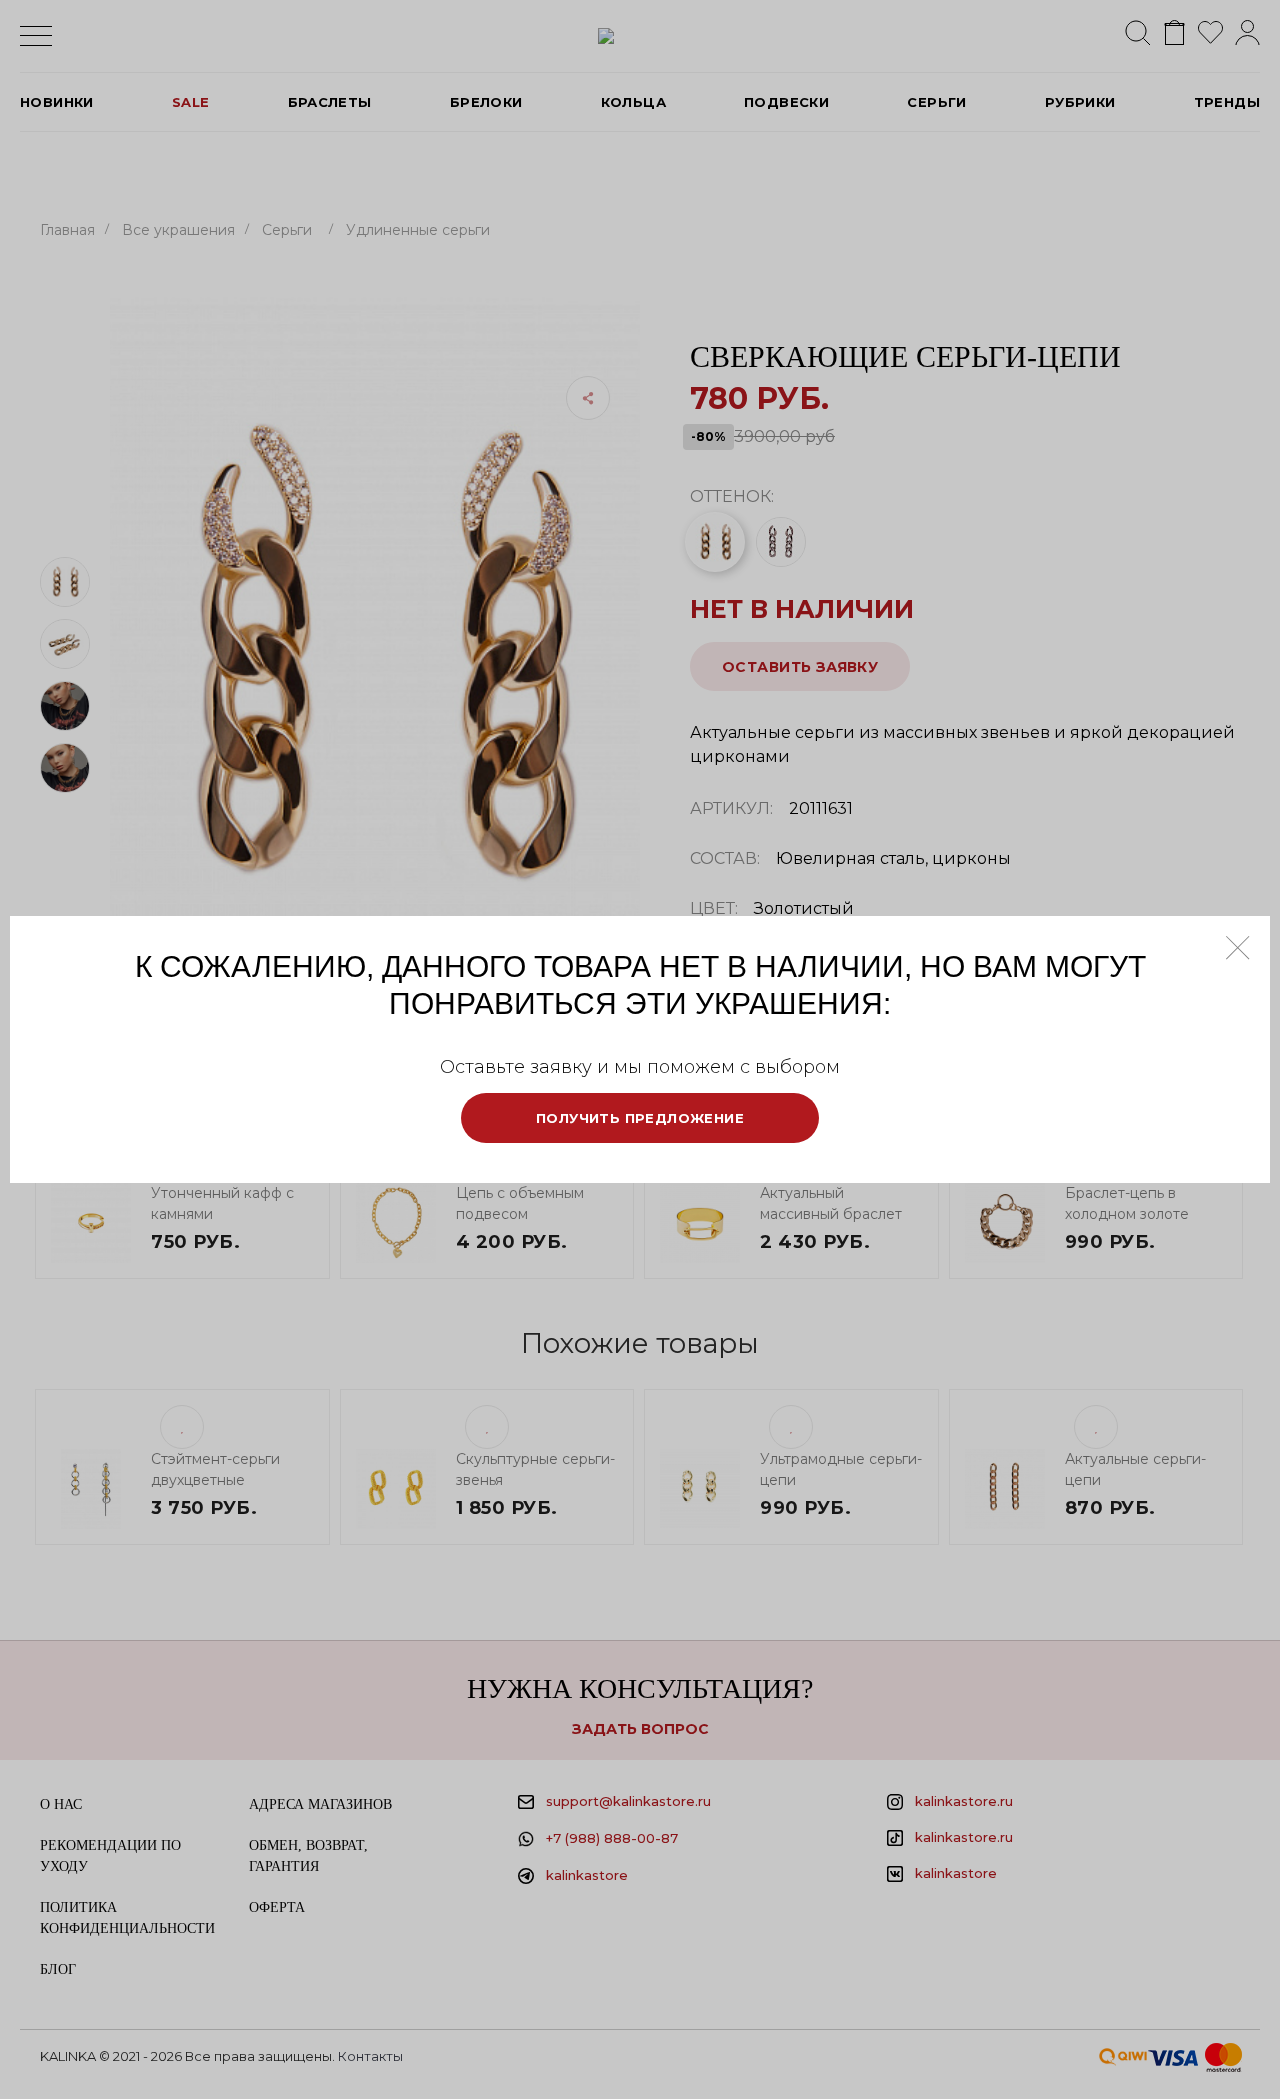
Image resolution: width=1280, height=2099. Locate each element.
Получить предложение (640, 1118)
